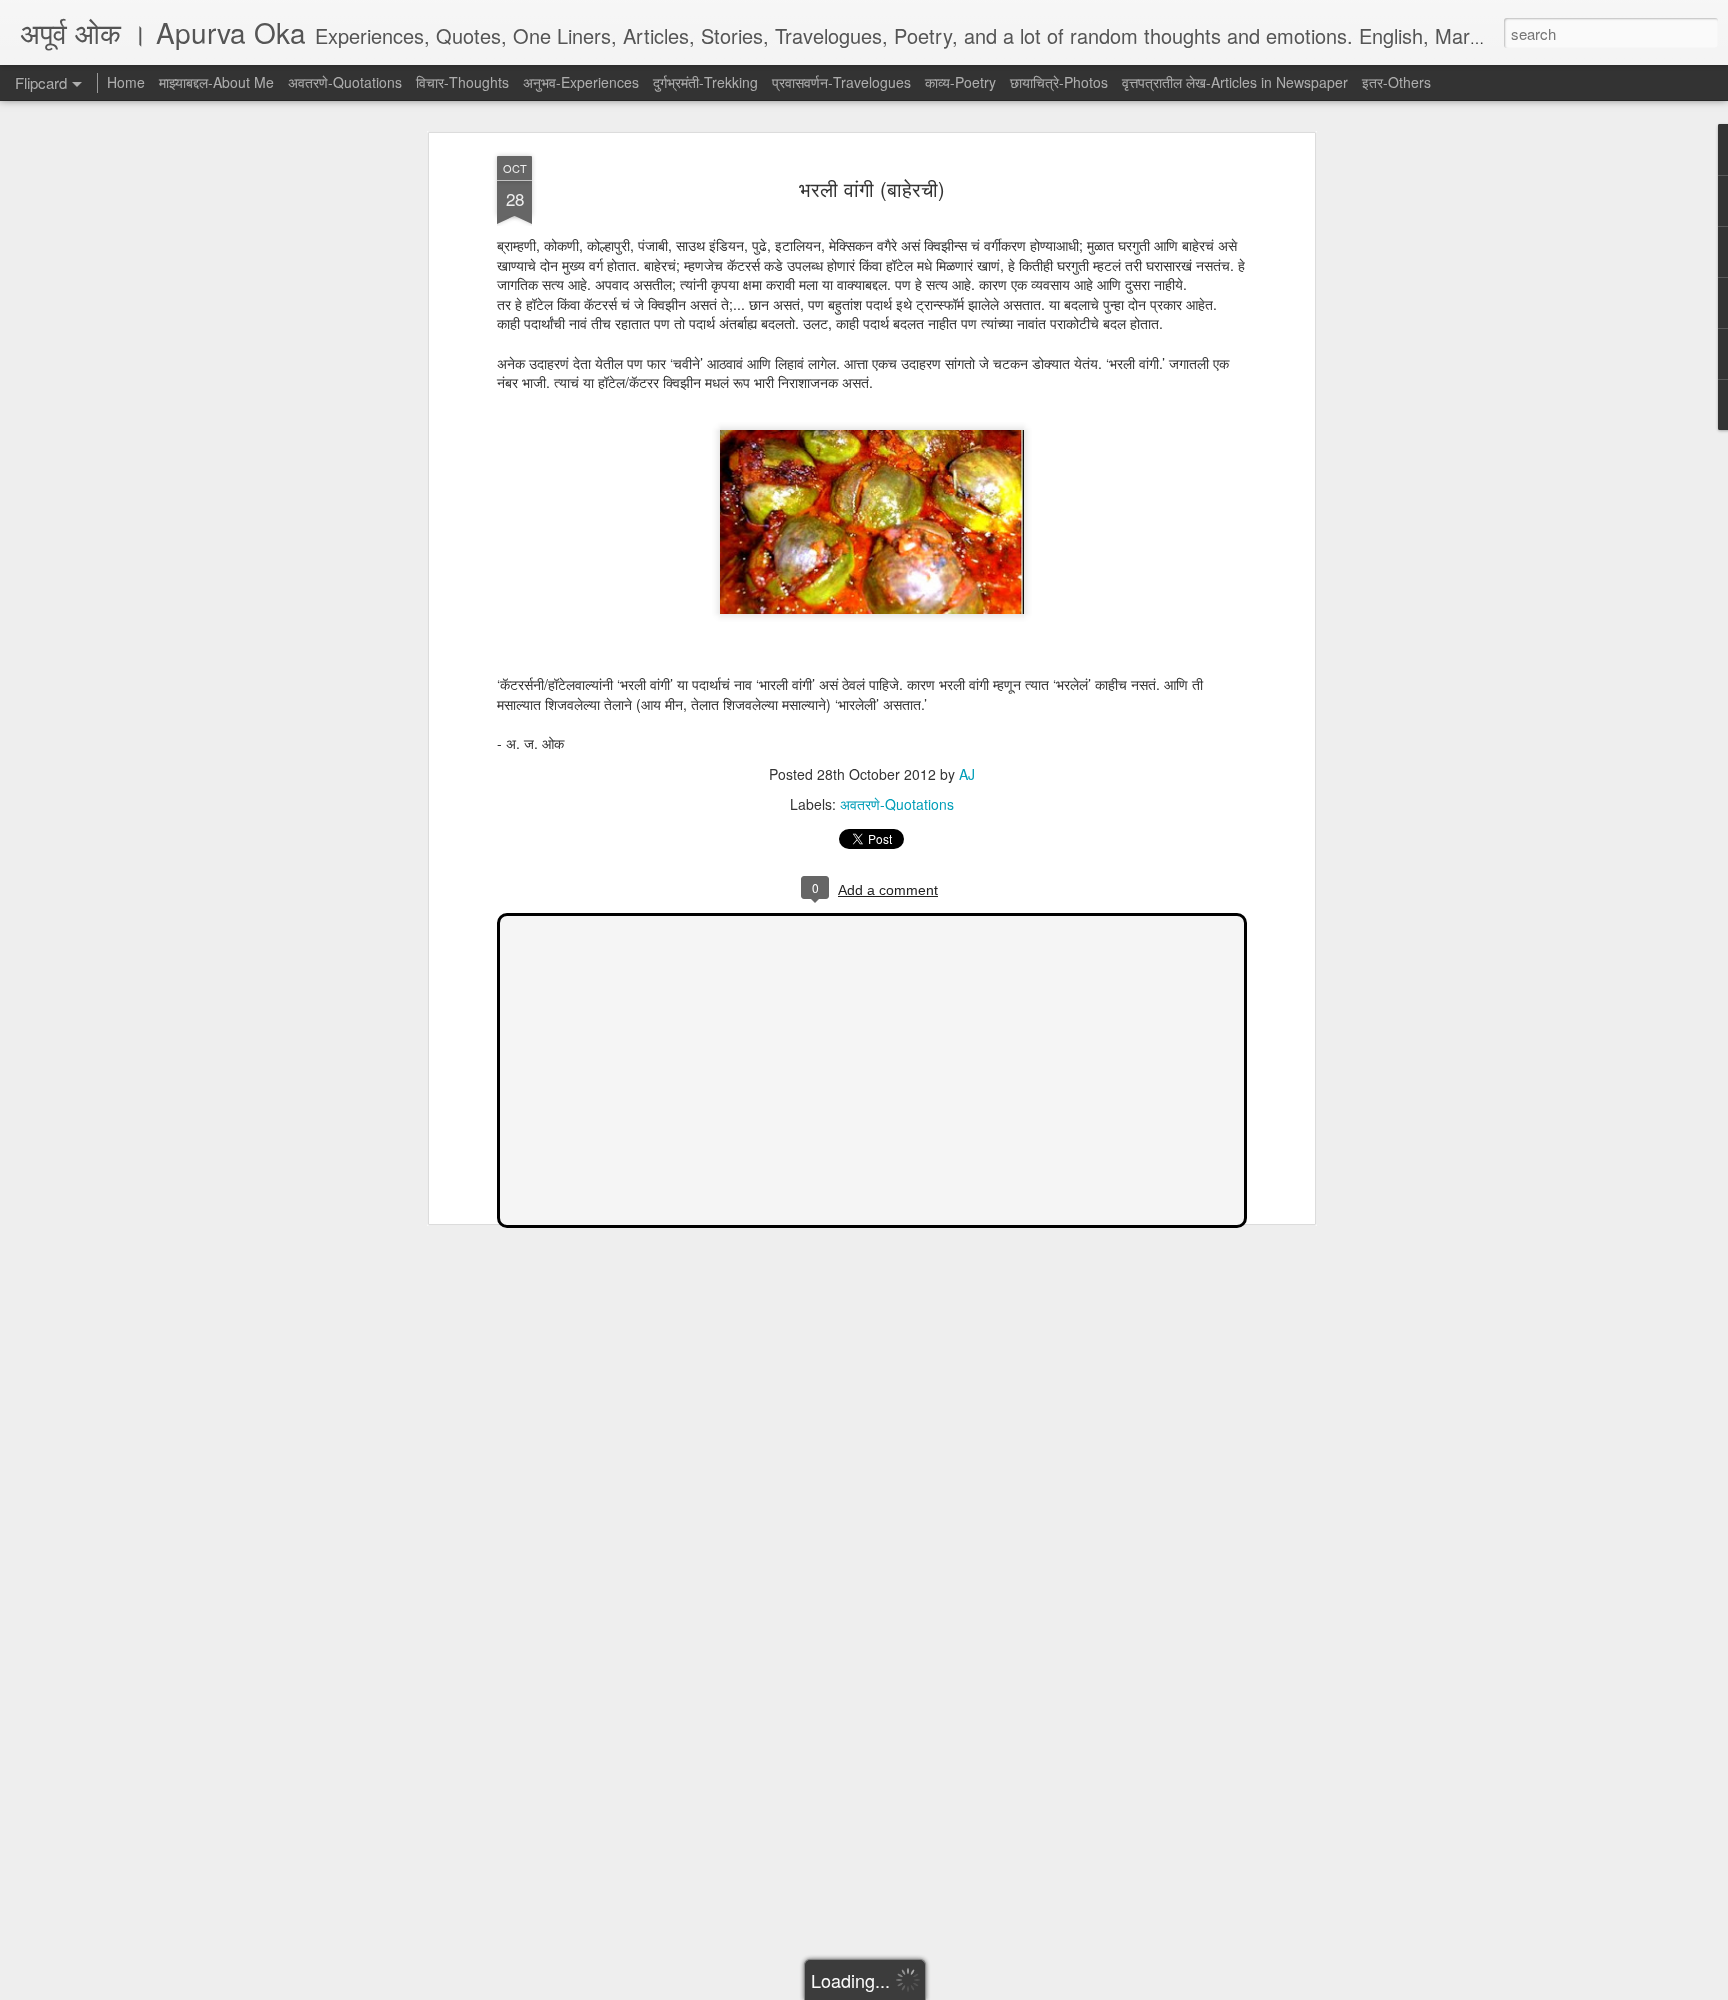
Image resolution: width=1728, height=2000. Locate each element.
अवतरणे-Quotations (897, 804)
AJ (967, 774)
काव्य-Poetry (960, 82)
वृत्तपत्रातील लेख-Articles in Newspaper (1235, 82)
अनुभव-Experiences (581, 82)
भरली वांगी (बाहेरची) (872, 188)
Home (126, 82)
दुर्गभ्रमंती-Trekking (705, 82)
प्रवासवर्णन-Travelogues (841, 82)
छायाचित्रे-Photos (1059, 82)
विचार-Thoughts (462, 82)
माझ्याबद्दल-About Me (216, 82)
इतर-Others (1396, 82)
